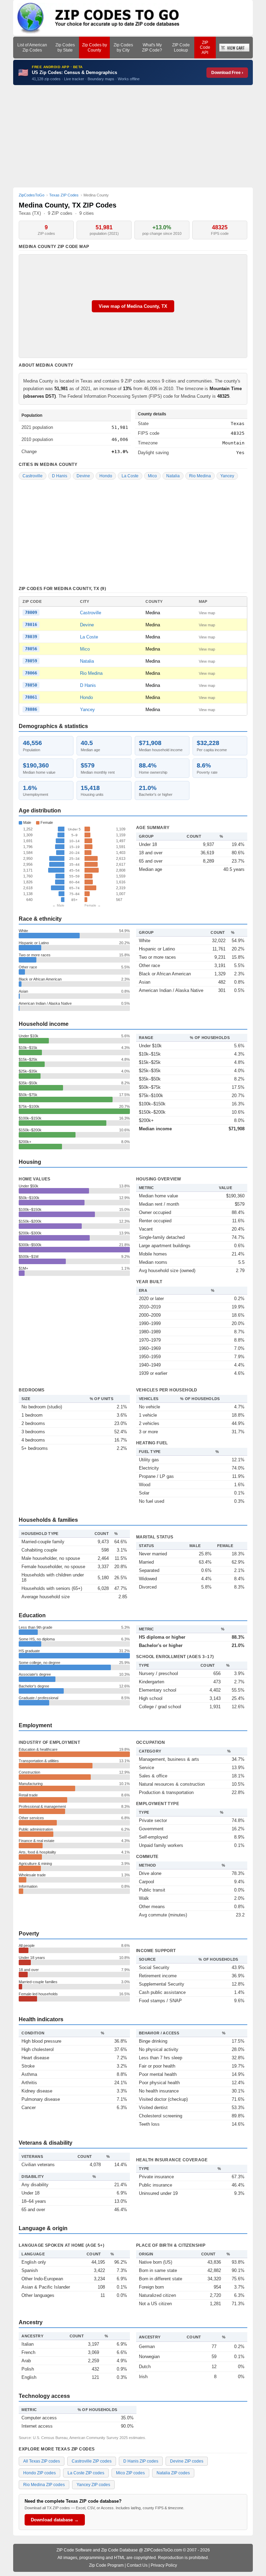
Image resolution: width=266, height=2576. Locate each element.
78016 (31, 625)
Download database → (55, 2520)
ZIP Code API (205, 48)
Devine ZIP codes (187, 2461)
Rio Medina (200, 476)
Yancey (227, 476)
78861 (31, 697)
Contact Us (137, 2565)
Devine (83, 476)
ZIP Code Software (74, 2550)
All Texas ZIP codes (42, 2461)
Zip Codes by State (65, 47)
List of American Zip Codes (32, 47)
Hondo (106, 476)
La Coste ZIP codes (86, 2473)
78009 (31, 613)
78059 (31, 661)
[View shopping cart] (234, 48)
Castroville (33, 476)
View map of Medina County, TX (133, 306)
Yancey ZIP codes (93, 2485)
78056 (31, 649)
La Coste (130, 476)
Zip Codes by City (123, 47)
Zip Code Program (106, 2565)
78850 (31, 685)
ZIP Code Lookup (181, 47)
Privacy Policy (164, 2565)
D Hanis (60, 476)
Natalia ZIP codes (173, 2473)
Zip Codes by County (95, 47)
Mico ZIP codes (130, 2473)
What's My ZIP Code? (152, 47)
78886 (31, 709)
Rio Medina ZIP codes (44, 2485)
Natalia (173, 476)
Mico (152, 476)
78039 (31, 637)
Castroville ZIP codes (92, 2461)
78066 (31, 673)
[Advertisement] (133, 136)
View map (207, 613)
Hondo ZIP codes (39, 2473)
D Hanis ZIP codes (141, 2461)
